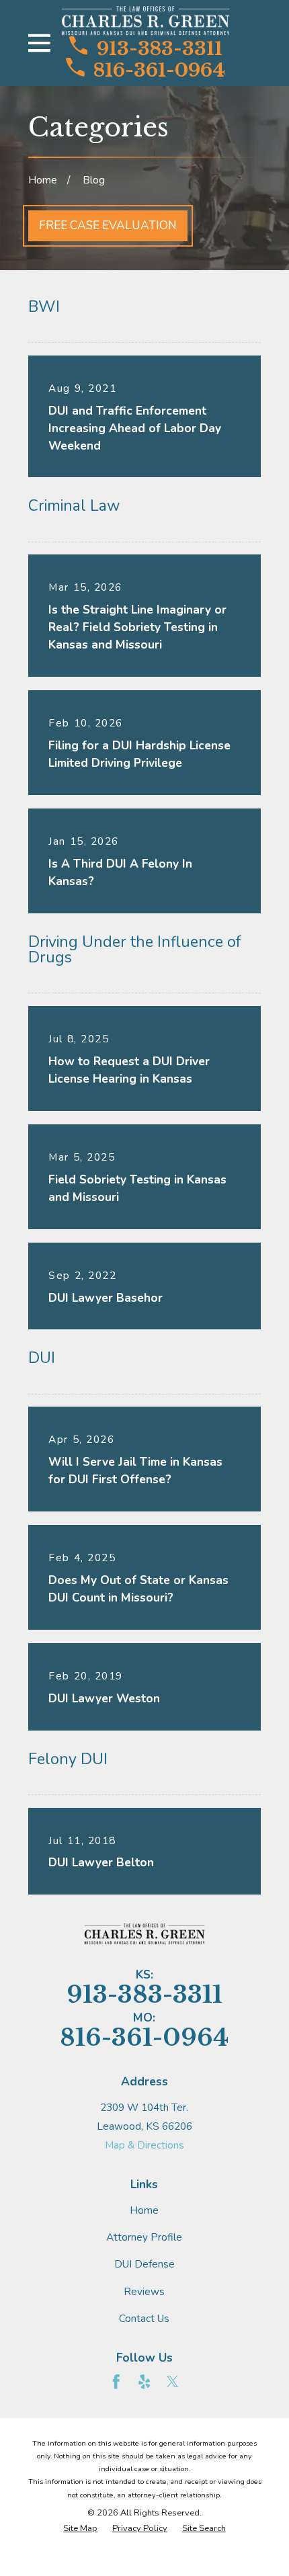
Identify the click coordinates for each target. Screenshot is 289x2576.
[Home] (146, 21)
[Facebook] (116, 2382)
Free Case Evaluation (108, 225)
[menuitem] (80, 2529)
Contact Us (144, 2318)
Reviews (144, 2291)
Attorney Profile (144, 2237)
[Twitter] (173, 2382)
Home (144, 2210)
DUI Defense (144, 2264)
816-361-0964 (159, 69)
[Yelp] (144, 2382)
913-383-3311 (160, 47)
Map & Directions (144, 2145)
